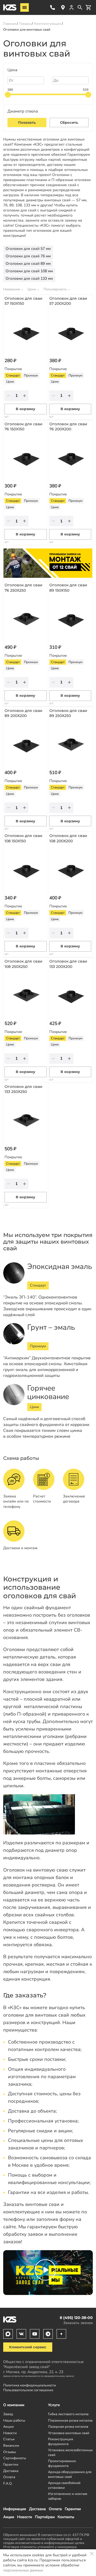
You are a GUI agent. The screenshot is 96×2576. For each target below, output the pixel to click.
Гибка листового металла (68, 2414)
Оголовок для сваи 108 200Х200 (68, 838)
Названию (12, 289)
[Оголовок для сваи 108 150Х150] (26, 869)
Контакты (66, 2517)
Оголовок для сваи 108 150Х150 (23, 838)
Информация (15, 2509)
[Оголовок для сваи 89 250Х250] (70, 743)
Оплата (55, 2509)
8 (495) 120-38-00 (53, 7)
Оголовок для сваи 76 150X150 (23, 427)
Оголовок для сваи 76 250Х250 (23, 588)
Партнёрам (45, 2517)
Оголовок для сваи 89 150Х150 (68, 588)
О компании (14, 2405)
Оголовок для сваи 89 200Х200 (23, 713)
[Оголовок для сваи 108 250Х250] (26, 994)
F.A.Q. (8, 2483)
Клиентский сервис (28, 2347)
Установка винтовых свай (69, 2433)
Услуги (54, 2405)
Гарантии (73, 2509)
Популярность (55, 289)
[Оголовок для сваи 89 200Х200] (26, 743)
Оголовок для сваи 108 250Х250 (23, 964)
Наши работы (14, 2420)
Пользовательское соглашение (28, 2390)
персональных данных (23, 2570)
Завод (8, 2414)
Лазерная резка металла (68, 2427)
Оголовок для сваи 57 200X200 (68, 301)
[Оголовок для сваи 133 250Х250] (26, 1119)
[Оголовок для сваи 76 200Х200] (70, 457)
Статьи (9, 2439)
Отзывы (9, 2452)
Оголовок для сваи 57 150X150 (23, 301)
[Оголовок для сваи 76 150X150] (26, 457)
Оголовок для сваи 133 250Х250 (23, 1089)
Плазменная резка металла (70, 2420)
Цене (32, 289)
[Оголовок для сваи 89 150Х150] (70, 618)
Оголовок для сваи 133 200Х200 (68, 964)
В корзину (25, 409)
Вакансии (11, 2445)
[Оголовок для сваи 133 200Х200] (70, 994)
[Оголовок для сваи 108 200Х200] (70, 869)
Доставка (37, 2509)
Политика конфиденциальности (30, 2385)
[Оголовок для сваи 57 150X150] (26, 331)
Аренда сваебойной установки (64, 2485)
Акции (9, 2517)
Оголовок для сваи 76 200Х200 (68, 427)
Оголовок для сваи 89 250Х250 (68, 713)
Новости (25, 2517)
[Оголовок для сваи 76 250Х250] (26, 618)
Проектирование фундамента (62, 2463)
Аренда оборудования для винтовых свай (70, 2474)
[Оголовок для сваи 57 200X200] (70, 331)
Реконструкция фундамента (61, 2441)
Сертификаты (15, 2458)
